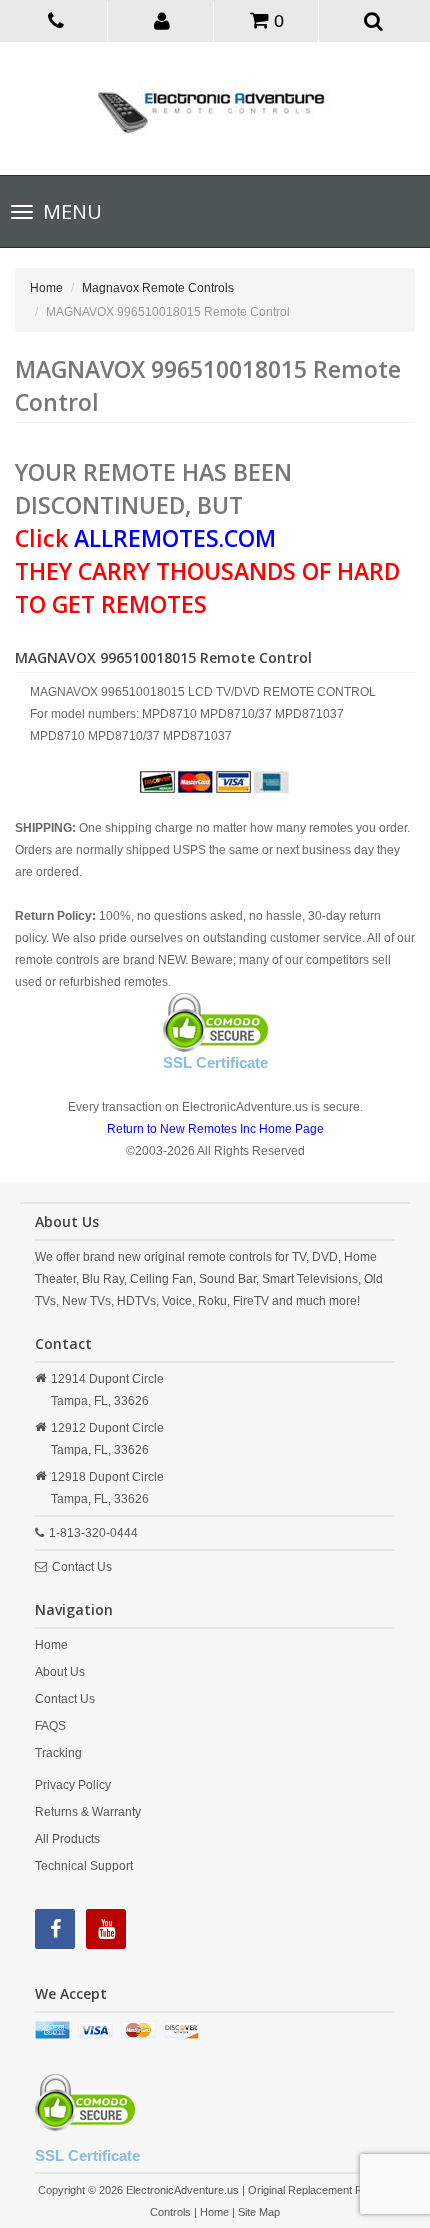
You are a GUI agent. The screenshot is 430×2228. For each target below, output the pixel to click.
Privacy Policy (73, 1785)
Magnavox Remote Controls (158, 288)
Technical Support (84, 1866)
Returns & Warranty (88, 1812)
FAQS (50, 1726)
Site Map (259, 2212)
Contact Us (82, 1567)
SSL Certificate (215, 1062)
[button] (162, 20)
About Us (60, 1672)
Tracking (58, 1753)
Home (46, 288)
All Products (67, 1839)
